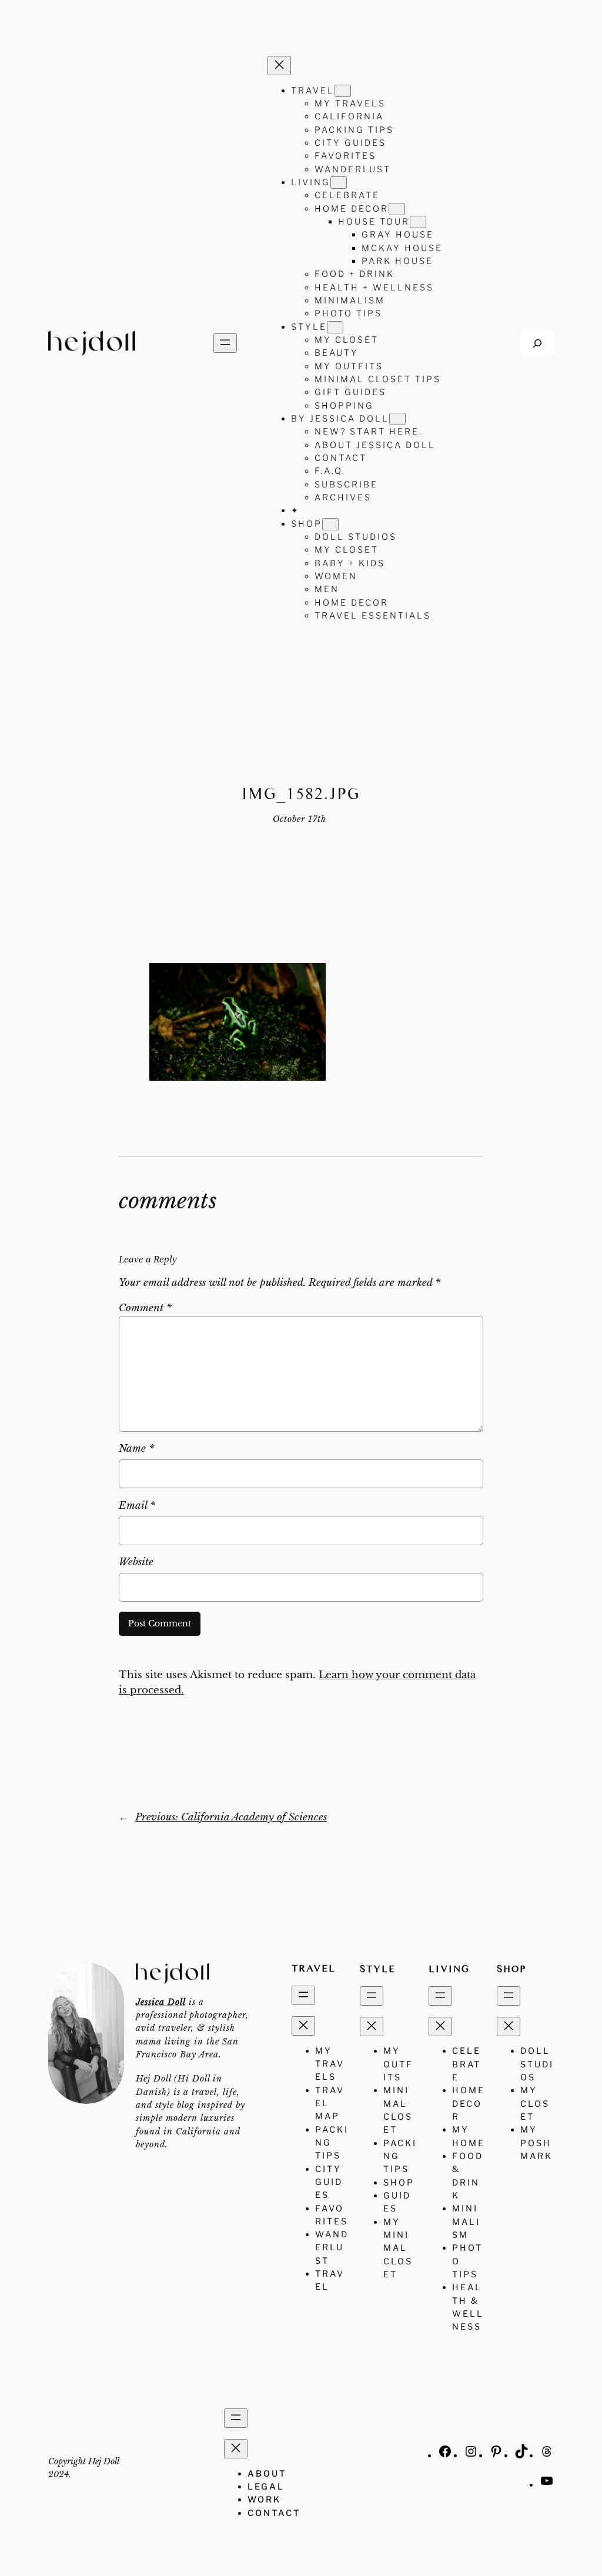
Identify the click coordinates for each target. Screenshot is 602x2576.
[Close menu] (279, 66)
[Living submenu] (339, 183)
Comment (145, 1308)
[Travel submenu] (343, 91)
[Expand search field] (537, 343)
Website (136, 1562)
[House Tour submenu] (418, 222)
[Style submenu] (335, 327)
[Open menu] (225, 343)
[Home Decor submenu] (397, 209)
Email (137, 1506)
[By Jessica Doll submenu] (397, 419)
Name (136, 1449)
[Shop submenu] (330, 524)
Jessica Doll (161, 2002)
